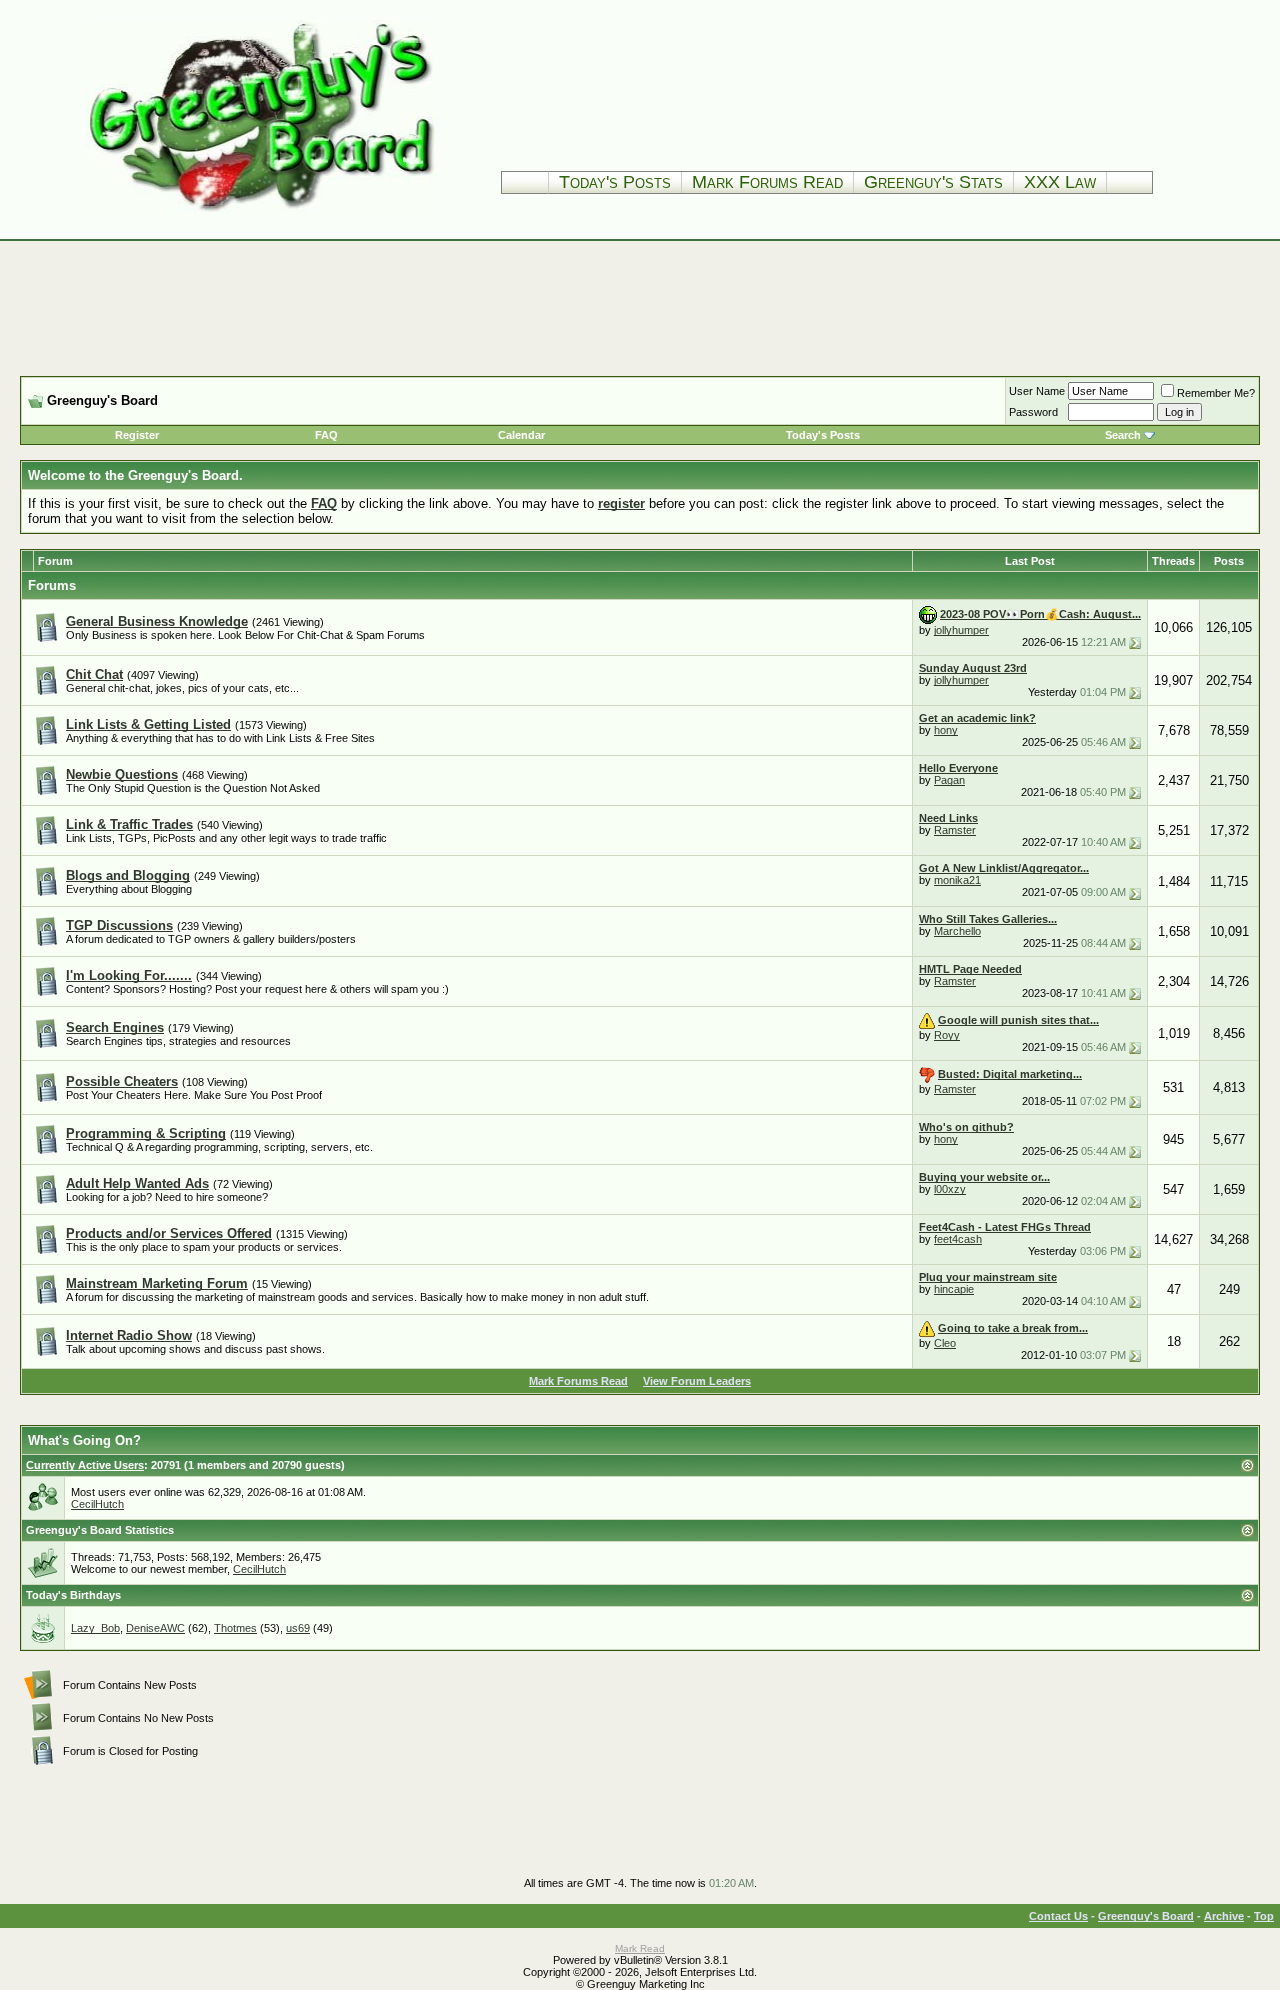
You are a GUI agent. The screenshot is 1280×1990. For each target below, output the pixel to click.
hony (946, 730)
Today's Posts (615, 182)
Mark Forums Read (767, 182)
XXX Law (1060, 182)
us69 (298, 1628)
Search (1123, 435)
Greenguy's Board (1146, 1916)
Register (137, 435)
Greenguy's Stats (933, 182)
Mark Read (640, 1948)
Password (1033, 412)
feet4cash (958, 1239)
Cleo (945, 1343)
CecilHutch (97, 1504)
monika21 (957, 880)
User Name (1037, 391)
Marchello (957, 931)
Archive (1224, 1916)
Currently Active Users (85, 1465)
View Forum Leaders (697, 1381)
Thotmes (235, 1628)
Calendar (521, 435)
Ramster (955, 830)
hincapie (954, 1289)
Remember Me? (1216, 393)
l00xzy (950, 1189)
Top (1264, 1916)
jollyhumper (961, 630)
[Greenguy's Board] (262, 214)
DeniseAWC (155, 1628)
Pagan (949, 780)
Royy (947, 1035)
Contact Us (1058, 1916)
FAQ (326, 435)
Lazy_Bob (95, 1628)
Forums (52, 585)
